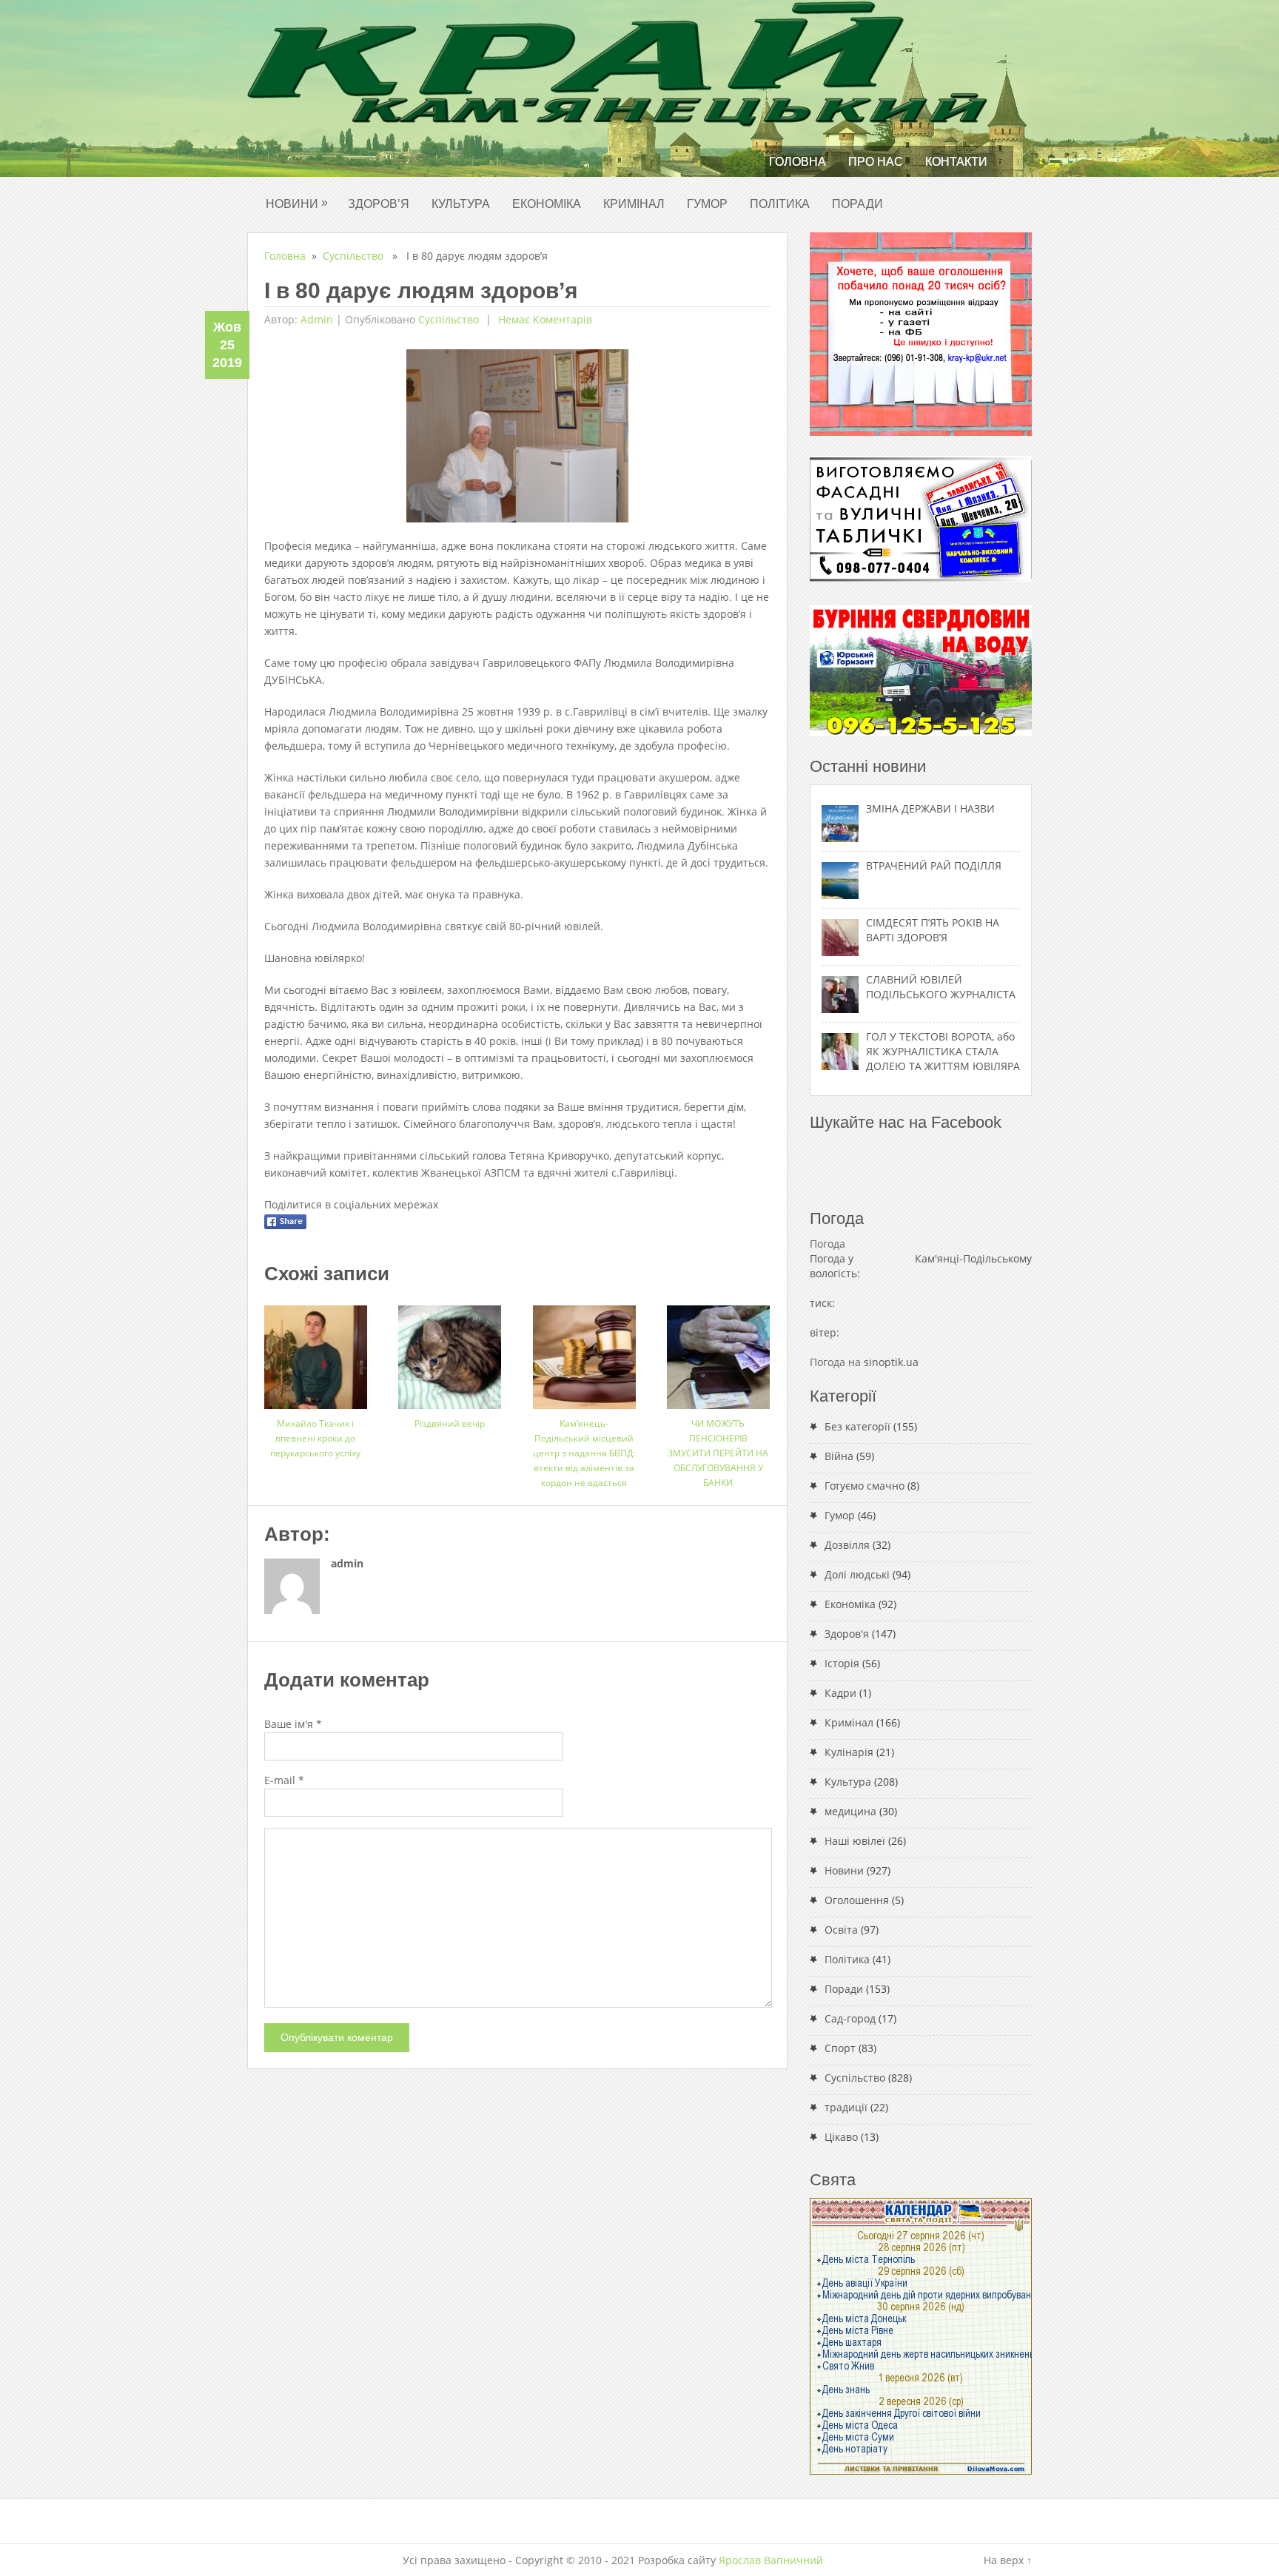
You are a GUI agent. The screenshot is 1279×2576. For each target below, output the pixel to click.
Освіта (841, 1930)
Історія (842, 1663)
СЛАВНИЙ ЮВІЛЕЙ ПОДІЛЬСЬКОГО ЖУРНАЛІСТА (941, 987)
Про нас (876, 162)
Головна (798, 162)
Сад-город (850, 2018)
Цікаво (841, 2137)
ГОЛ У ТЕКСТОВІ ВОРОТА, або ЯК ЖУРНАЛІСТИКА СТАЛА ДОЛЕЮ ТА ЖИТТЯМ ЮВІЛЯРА (943, 1051)
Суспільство (353, 256)
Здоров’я (379, 204)
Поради (857, 204)
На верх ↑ (1008, 2560)
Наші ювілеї (855, 1841)
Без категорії (857, 1426)
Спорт (840, 2048)
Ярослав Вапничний (771, 2560)
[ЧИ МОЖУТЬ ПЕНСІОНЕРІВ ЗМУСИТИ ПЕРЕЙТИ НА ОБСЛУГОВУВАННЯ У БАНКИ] (718, 1352)
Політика (780, 204)
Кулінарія (849, 1752)
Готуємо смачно (865, 1486)
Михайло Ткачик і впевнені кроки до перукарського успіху (315, 1438)
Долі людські (857, 1574)
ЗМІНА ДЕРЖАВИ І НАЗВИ (930, 808)
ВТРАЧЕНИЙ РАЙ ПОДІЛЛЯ (934, 865)
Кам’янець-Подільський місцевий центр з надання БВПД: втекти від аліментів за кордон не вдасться (584, 1453)
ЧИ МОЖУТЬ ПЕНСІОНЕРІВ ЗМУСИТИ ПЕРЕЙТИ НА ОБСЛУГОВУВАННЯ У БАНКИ (718, 1453)
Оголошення (857, 1900)
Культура (461, 204)
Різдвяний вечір (450, 1423)
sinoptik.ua (891, 1362)
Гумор (707, 204)
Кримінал (634, 204)
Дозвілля (847, 1545)
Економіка (547, 204)
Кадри (840, 1693)
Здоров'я (847, 1634)
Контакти (956, 162)
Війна (839, 1456)
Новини (297, 203)
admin (317, 319)
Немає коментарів (544, 319)
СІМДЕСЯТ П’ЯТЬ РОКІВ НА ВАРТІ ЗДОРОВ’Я (933, 930)
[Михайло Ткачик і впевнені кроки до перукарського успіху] (316, 1352)
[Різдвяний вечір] (450, 1352)
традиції (846, 2107)
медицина (850, 1811)
